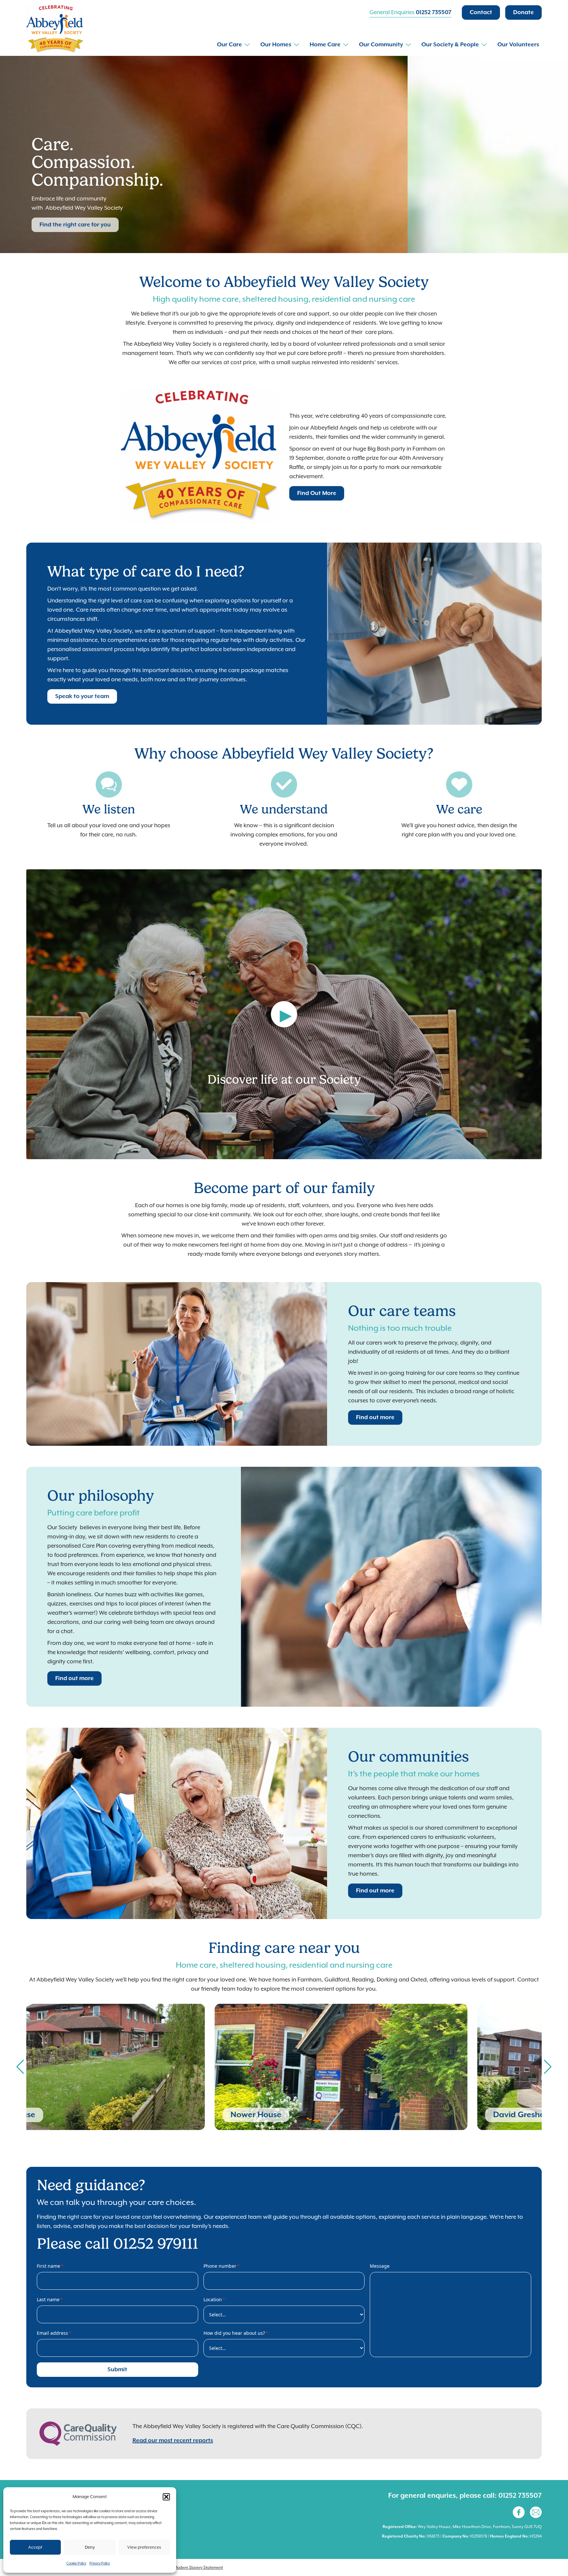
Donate (523, 12)
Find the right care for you (75, 225)
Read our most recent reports (173, 2441)
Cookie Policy (76, 2563)
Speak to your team (82, 696)
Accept (35, 2547)
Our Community (381, 45)
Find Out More (317, 493)
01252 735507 (434, 12)
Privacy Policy (100, 2563)
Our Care (229, 45)
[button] (166, 2497)
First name (50, 2266)
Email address (54, 2333)
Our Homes (276, 45)
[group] (153, 2067)
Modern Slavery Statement (198, 2567)
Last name (50, 2299)
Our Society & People (450, 45)
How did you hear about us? (236, 2333)
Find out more (375, 1417)
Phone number (222, 2266)
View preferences (144, 2547)
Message (380, 2266)
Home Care (325, 45)
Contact (481, 12)
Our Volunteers (518, 45)
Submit (117, 2370)
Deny (90, 2547)
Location (214, 2299)
